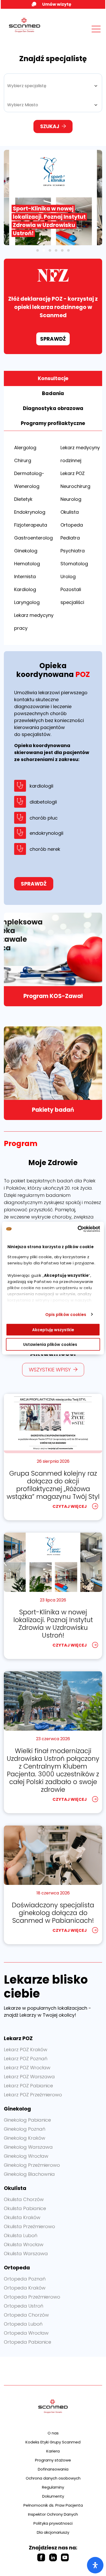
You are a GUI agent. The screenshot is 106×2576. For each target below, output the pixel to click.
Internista (25, 576)
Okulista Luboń (21, 2235)
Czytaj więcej (70, 1506)
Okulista (70, 512)
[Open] (95, 2565)
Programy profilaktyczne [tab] (53, 423)
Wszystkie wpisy (50, 1370)
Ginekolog (26, 551)
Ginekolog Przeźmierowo (32, 2165)
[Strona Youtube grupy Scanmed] (65, 2557)
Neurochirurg (75, 486)
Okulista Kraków (22, 2217)
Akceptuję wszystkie (53, 1330)
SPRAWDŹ (34, 884)
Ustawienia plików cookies (50, 1344)
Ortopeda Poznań (25, 2279)
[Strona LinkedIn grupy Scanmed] (53, 2557)
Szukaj (50, 126)
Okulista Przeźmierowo (29, 2226)
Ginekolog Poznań (25, 2129)
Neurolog (71, 499)
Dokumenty (53, 2496)
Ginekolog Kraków (25, 2138)
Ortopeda (72, 525)
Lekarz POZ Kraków (26, 2050)
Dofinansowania (53, 2469)
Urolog (68, 576)
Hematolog (27, 564)
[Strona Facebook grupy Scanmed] (41, 2557)
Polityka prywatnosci (53, 2523)
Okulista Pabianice (25, 2208)
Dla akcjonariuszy (53, 2532)
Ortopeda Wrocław (26, 2333)
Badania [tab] (53, 393)
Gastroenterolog (33, 538)
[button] (38, 250)
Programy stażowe (53, 2460)
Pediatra (70, 538)
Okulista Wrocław (24, 2244)
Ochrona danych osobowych (53, 2478)
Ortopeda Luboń (23, 2324)
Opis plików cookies (66, 1314)
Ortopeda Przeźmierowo (32, 2297)
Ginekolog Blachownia (29, 2174)
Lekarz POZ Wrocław (27, 2068)
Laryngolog (27, 602)
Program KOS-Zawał (53, 996)
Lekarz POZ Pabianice (28, 2086)
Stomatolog (74, 564)
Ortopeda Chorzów (26, 2315)
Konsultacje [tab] (53, 378)
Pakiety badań (53, 1110)
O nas (53, 2433)
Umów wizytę (57, 4)
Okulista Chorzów (24, 2199)
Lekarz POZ (73, 473)
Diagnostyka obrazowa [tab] (53, 408)
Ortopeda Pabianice (28, 2342)
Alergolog (25, 448)
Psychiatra (73, 551)
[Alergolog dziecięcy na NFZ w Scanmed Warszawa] (53, 198)
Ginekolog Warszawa (28, 2147)
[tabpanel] (53, 538)
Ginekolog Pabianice (27, 2120)
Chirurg (23, 460)
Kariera (53, 2451)
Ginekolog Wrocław (26, 2156)
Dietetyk (23, 499)
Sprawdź (53, 339)
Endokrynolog (30, 512)
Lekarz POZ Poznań (26, 2059)
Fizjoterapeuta (31, 525)
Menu (85, 34)
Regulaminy (53, 2487)
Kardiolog (25, 589)
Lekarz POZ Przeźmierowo (33, 2095)
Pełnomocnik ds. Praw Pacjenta (53, 2505)
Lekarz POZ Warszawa (29, 2077)
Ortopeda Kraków (25, 2288)
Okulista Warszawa (26, 2254)
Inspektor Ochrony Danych (53, 2514)
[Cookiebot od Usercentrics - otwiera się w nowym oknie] (78, 1229)
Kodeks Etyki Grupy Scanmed (53, 2442)
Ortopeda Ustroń (24, 2306)
